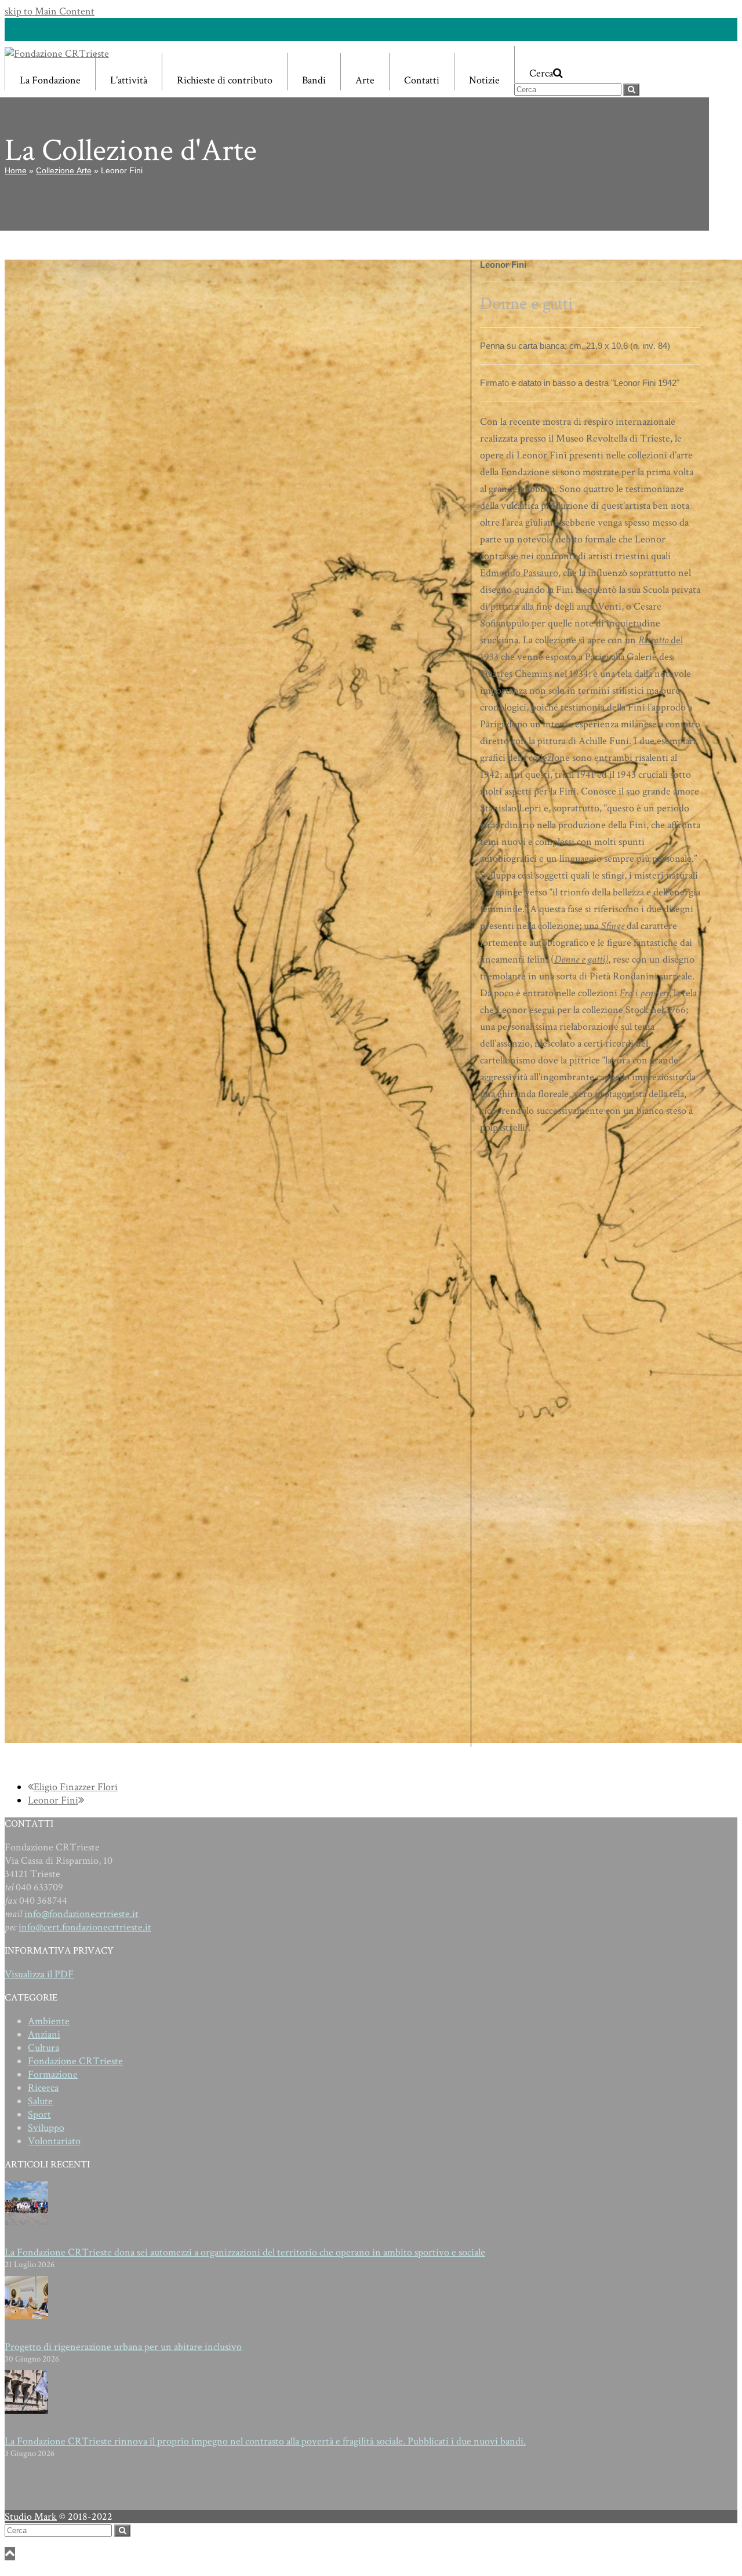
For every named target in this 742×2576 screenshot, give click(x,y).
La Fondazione (50, 80)
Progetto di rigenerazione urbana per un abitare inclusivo (123, 2347)
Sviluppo (46, 2128)
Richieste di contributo (225, 80)
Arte (365, 80)
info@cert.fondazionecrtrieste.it (85, 1927)
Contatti (422, 80)
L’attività (129, 80)
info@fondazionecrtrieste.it (81, 1914)
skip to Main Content (50, 11)
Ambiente (49, 2021)
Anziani (44, 2034)
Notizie (484, 80)
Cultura (43, 2048)
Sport (39, 2114)
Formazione (53, 2074)
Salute (40, 2101)
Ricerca (43, 2088)
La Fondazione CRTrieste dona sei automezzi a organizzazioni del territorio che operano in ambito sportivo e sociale (245, 2252)
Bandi (314, 80)
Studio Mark (31, 2517)
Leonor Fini (53, 1800)
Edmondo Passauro (519, 573)
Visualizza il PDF (39, 1974)
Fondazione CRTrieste (75, 2061)
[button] (577, 65)
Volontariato (54, 2141)
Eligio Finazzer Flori (75, 1787)
